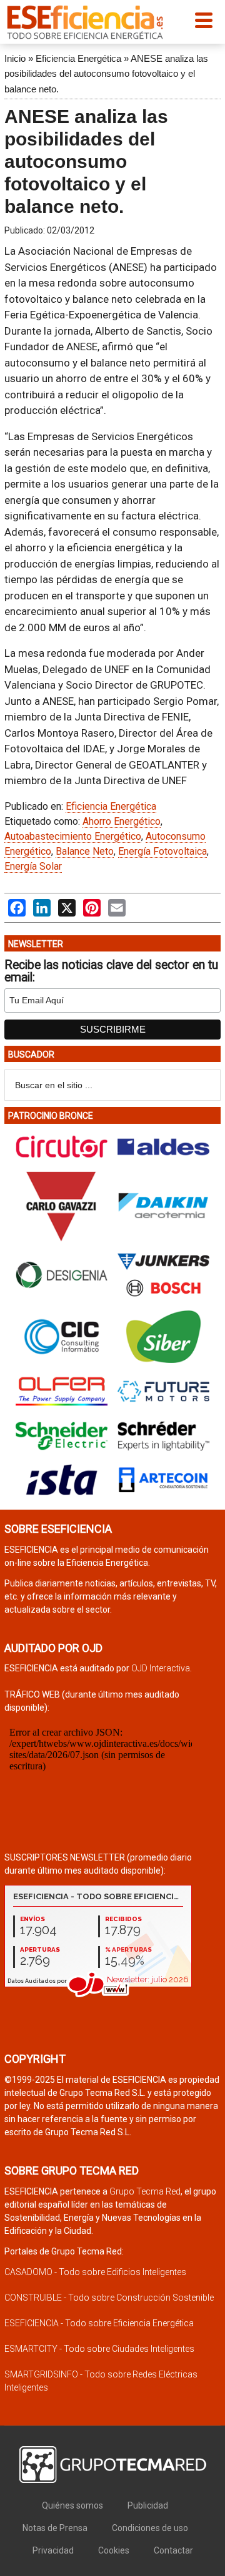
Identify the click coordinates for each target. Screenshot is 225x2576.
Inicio (15, 58)
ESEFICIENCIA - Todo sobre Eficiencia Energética (99, 2323)
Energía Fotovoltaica (162, 851)
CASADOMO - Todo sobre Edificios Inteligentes (95, 2272)
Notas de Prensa (55, 2528)
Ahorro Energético (122, 821)
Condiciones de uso (150, 2528)
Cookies (114, 2550)
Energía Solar (33, 866)
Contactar (173, 2550)
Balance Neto (85, 851)
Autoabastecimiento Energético (73, 836)
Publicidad (148, 2505)
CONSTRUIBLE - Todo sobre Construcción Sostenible (109, 2298)
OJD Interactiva (161, 1668)
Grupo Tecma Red (145, 2191)
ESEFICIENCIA (85, 22)
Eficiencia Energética (78, 58)
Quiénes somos (72, 2505)
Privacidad (53, 2550)
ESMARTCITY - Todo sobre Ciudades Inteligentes (99, 2349)
